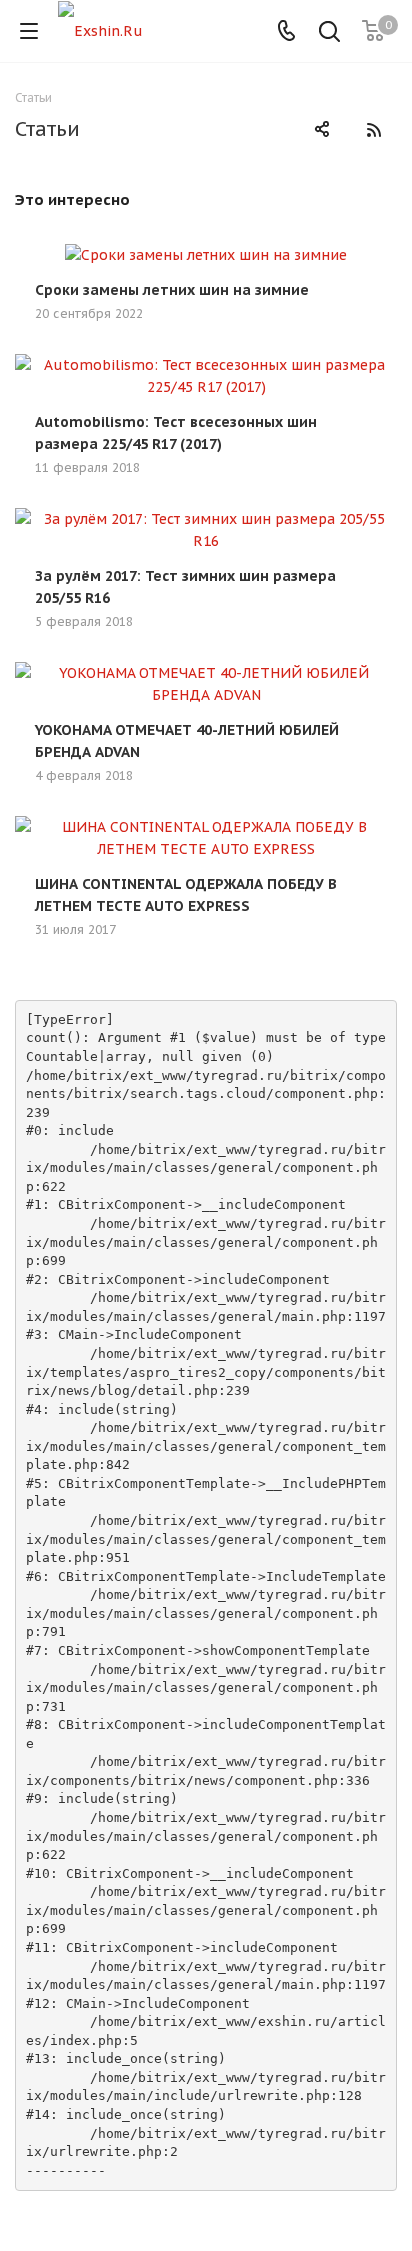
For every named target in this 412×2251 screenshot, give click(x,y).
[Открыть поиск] (329, 33)
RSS (373, 129)
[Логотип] (100, 30)
